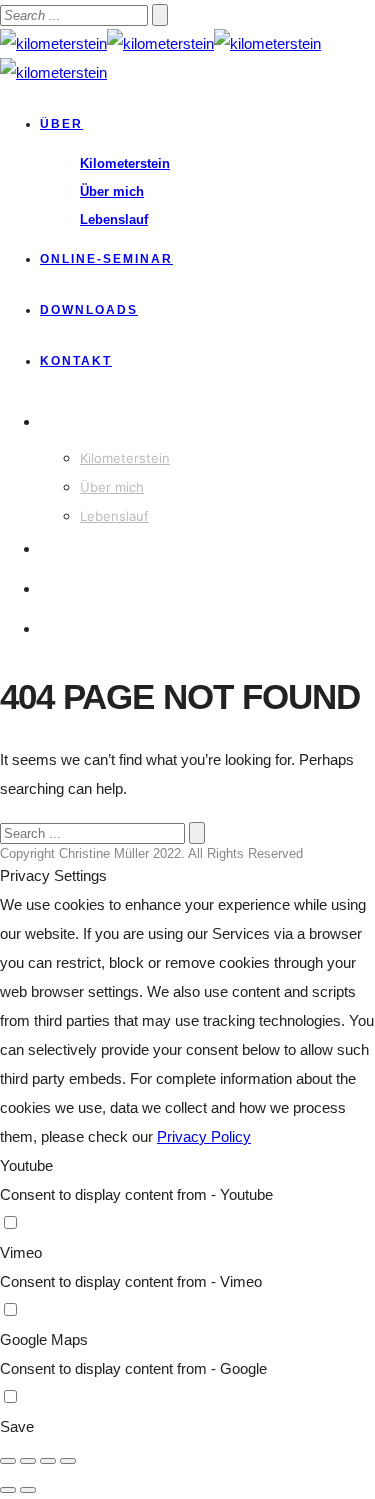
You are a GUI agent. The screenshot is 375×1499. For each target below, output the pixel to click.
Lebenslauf (114, 219)
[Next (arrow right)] (28, 1490)
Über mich (112, 191)
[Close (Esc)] (8, 1461)
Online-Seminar (106, 259)
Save (17, 1426)
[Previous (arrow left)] (8, 1490)
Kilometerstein (125, 163)
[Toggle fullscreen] (48, 1461)
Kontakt (76, 361)
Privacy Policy (204, 1136)
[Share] (28, 1461)
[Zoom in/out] (68, 1461)
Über (61, 124)
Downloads (89, 310)
